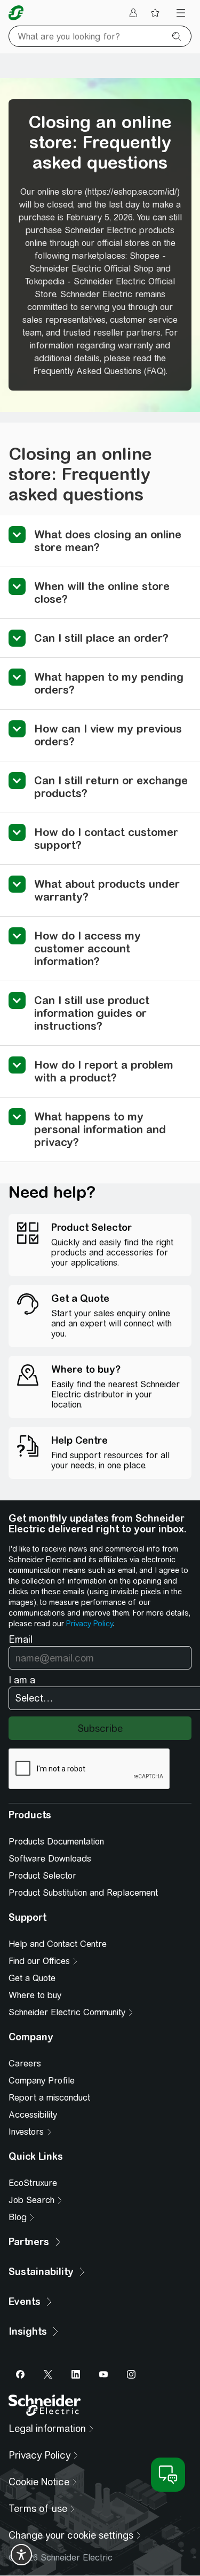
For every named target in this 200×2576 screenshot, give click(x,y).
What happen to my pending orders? (109, 683)
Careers (25, 2064)
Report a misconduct (49, 2098)
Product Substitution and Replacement (83, 1893)
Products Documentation (56, 1842)
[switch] (21, 2555)
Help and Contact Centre (58, 1944)
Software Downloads (50, 1859)
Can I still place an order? (101, 638)
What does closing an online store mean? (108, 541)
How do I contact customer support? (106, 838)
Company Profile (42, 2081)
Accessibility (33, 2115)
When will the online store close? (102, 593)
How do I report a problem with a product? (104, 1071)
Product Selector (42, 1876)
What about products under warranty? (107, 890)
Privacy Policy (89, 1624)
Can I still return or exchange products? (111, 787)
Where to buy (35, 1995)
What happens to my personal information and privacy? (100, 1129)
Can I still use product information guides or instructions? (92, 1013)
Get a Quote (32, 1978)
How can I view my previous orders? (108, 735)
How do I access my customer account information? (87, 948)
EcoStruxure (33, 2183)
